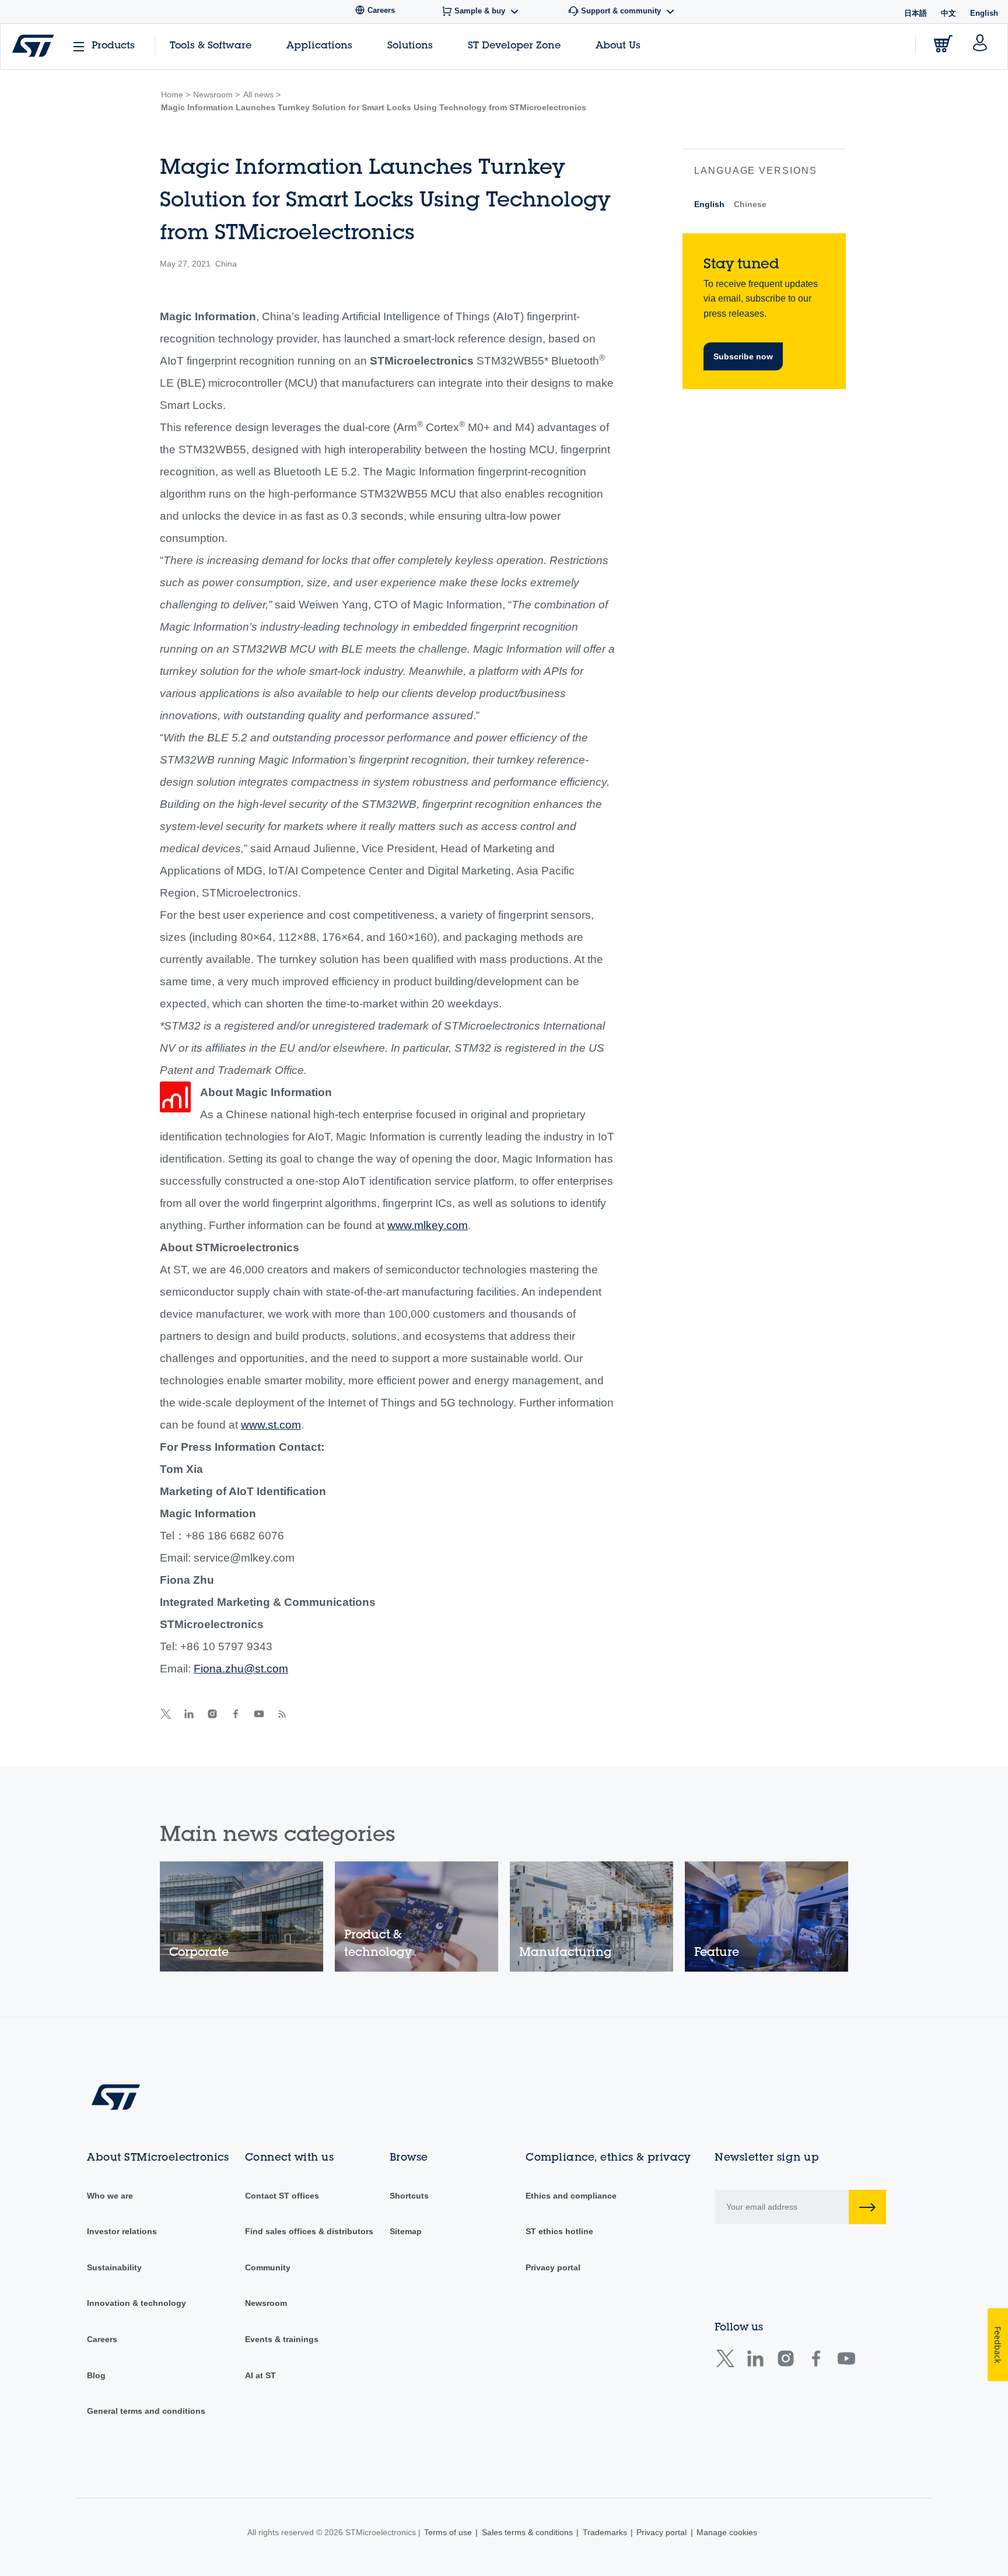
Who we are (110, 2196)
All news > (262, 94)
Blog (96, 2375)
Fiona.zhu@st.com (241, 1669)
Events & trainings (282, 2339)
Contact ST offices (282, 2196)
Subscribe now (743, 356)
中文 (949, 13)
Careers (102, 2339)
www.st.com (271, 1425)
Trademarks (605, 2532)
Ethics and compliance (571, 2196)
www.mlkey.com (428, 1225)
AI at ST (260, 2375)
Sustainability (114, 2267)
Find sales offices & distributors (309, 2231)
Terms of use (448, 2532)
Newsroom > (216, 94)
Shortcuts (409, 2196)
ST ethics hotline (559, 2231)
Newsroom (266, 2303)
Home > (176, 94)
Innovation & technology (136, 2303)
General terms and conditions (146, 2411)
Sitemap (406, 2231)
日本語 (916, 13)
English (709, 204)
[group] (242, 1917)
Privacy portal (553, 2267)
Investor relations (122, 2231)
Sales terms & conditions (527, 2532)
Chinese (750, 204)
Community (268, 2267)
